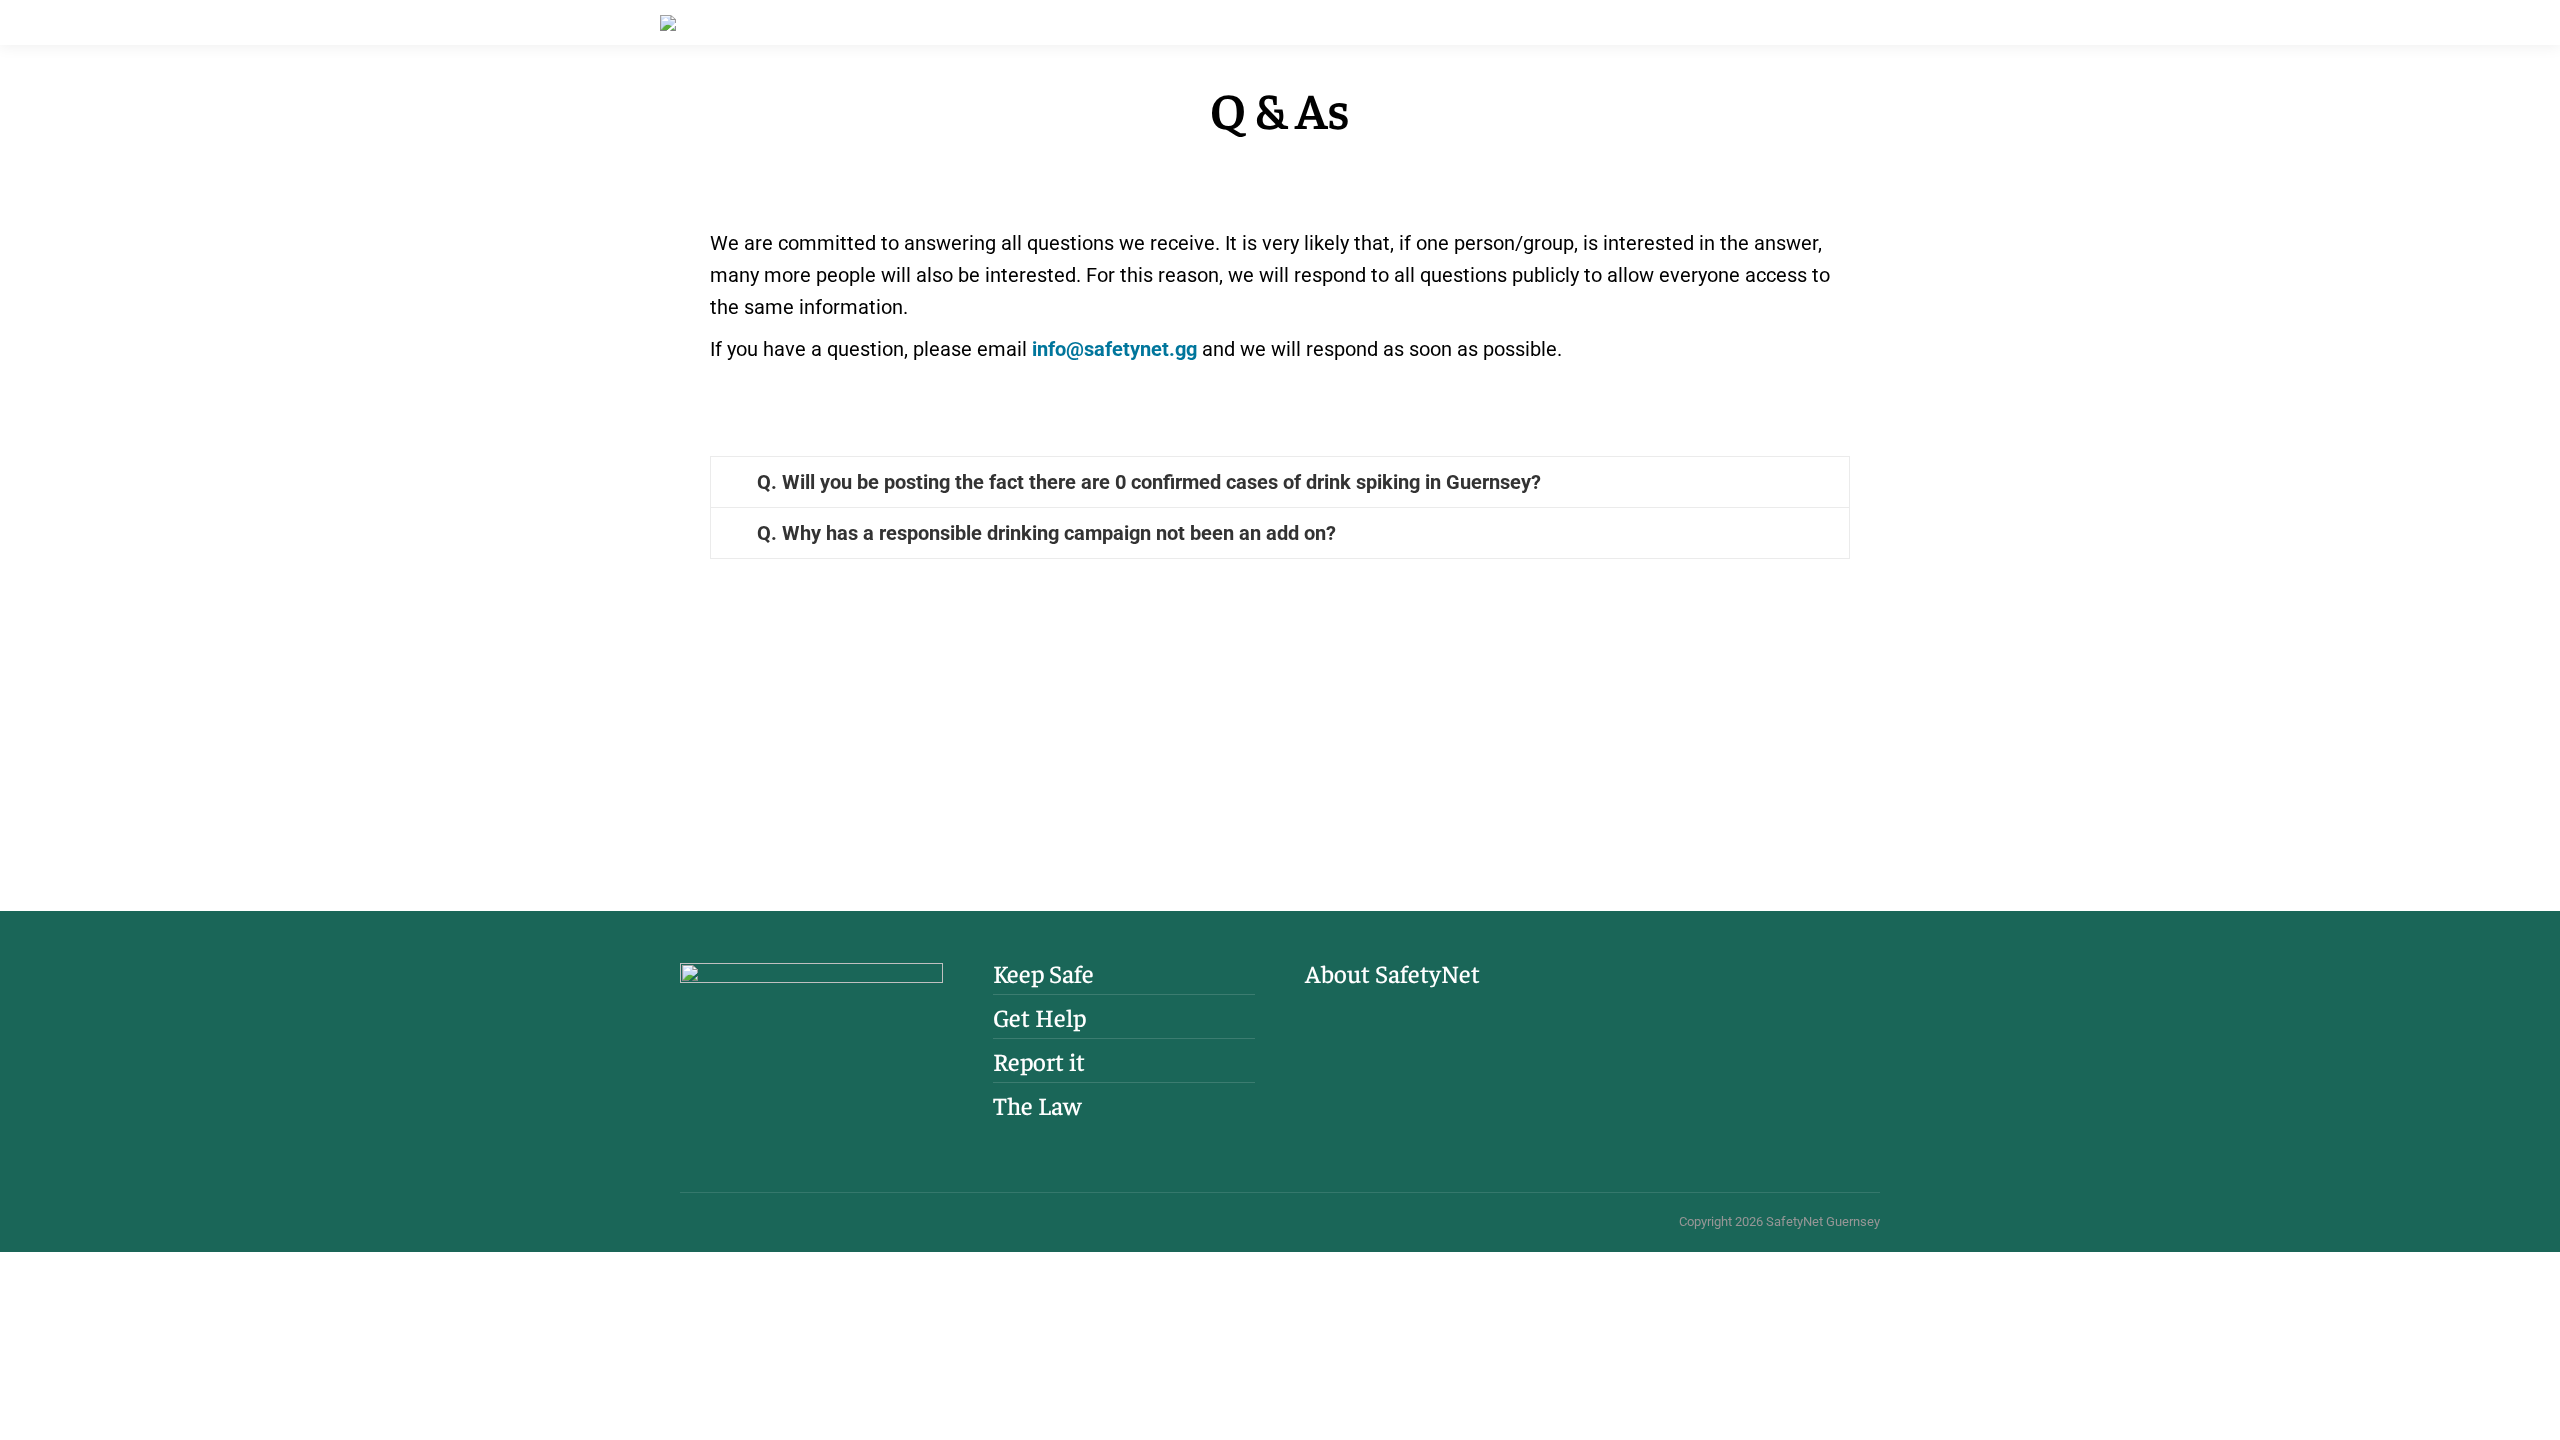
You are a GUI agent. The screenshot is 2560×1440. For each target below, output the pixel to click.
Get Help (1039, 1017)
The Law (1037, 1105)
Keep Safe (1043, 973)
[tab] (1280, 482)
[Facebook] (1643, 1010)
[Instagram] (1693, 1010)
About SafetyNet (1392, 973)
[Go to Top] (2530, 1410)
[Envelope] (1743, 1010)
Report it (1039, 1061)
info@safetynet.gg (1114, 349)
